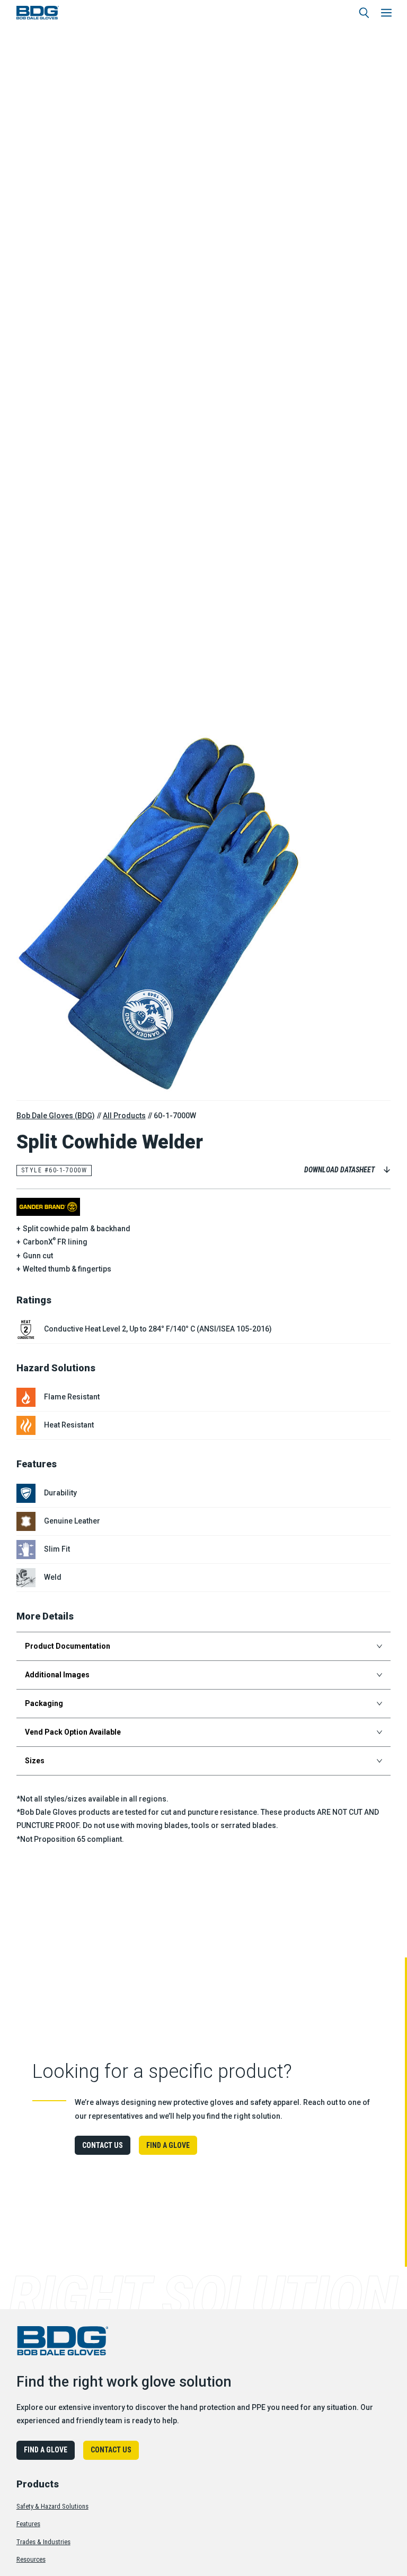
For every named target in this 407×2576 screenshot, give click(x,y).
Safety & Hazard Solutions (52, 2506)
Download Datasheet (339, 1170)
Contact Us (103, 2145)
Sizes (35, 1761)
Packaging (44, 1703)
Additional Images (57, 1675)
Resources (31, 2559)
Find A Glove (168, 2145)
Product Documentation (68, 1646)
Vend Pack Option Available (73, 1732)
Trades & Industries (43, 2542)
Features (28, 2524)
